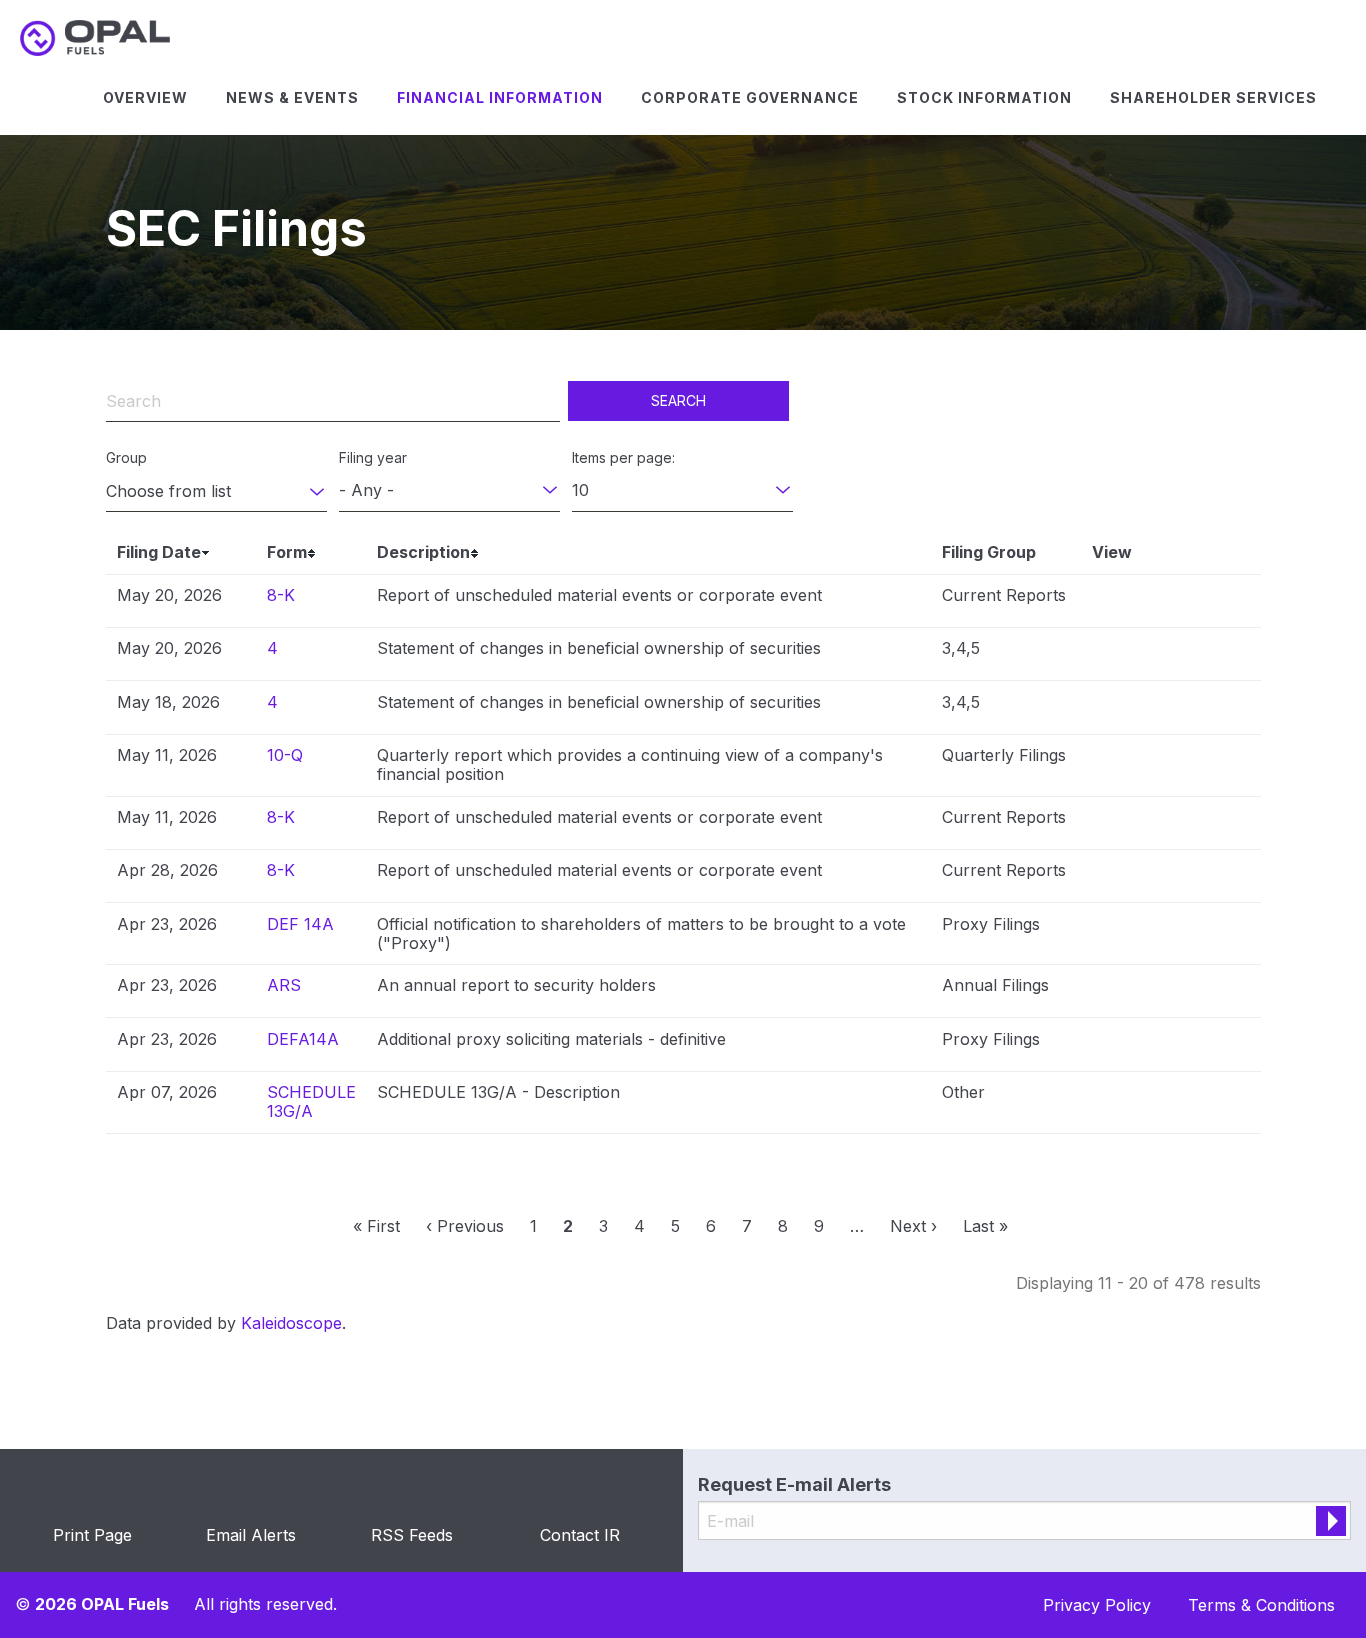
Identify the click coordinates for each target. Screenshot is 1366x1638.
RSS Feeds (412, 1535)
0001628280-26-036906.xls (1172, 601)
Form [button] (287, 552)
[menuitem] (145, 98)
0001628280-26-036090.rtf (1149, 708)
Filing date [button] (159, 552)
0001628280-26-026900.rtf (1149, 930)
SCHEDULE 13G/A (311, 1101)
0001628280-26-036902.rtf (1149, 654)
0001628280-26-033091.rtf (1149, 761)
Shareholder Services (1213, 97)
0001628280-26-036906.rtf (1149, 601)
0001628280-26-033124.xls (1172, 823)
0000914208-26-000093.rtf (1149, 1098)
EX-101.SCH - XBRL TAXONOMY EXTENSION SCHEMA (1195, 601)
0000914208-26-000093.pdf (1126, 1098)
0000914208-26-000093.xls (1172, 1098)
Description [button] (423, 552)
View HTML (1103, 601)
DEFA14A (303, 1039)
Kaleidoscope (291, 1323)
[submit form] (1331, 1521)
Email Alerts (251, 1535)
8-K (281, 595)
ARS (284, 985)
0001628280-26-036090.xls (1172, 708)
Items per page (622, 457)
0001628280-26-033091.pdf (1126, 761)
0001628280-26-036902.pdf (1126, 654)
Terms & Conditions (1261, 1605)
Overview (145, 97)
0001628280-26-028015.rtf (1149, 876)
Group (126, 457)
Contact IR (580, 1535)
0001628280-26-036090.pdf (1126, 708)
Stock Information (984, 97)
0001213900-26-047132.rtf (1149, 991)
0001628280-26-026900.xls (1172, 930)
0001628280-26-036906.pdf (1126, 601)
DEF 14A (300, 924)
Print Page (92, 1535)
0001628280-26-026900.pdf (1126, 930)
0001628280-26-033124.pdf (1126, 823)
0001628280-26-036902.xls (1172, 654)
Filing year (373, 457)
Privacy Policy (1097, 1605)
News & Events (292, 97)
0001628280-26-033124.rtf (1149, 823)
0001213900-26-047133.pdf (1126, 1045)
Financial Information (500, 97)
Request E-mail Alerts (794, 1484)
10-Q (285, 755)
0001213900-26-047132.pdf (1126, 991)
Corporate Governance (750, 97)
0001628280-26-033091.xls (1172, 761)
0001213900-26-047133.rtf (1149, 1045)
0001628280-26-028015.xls (1172, 876)
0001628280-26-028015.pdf (1126, 876)
